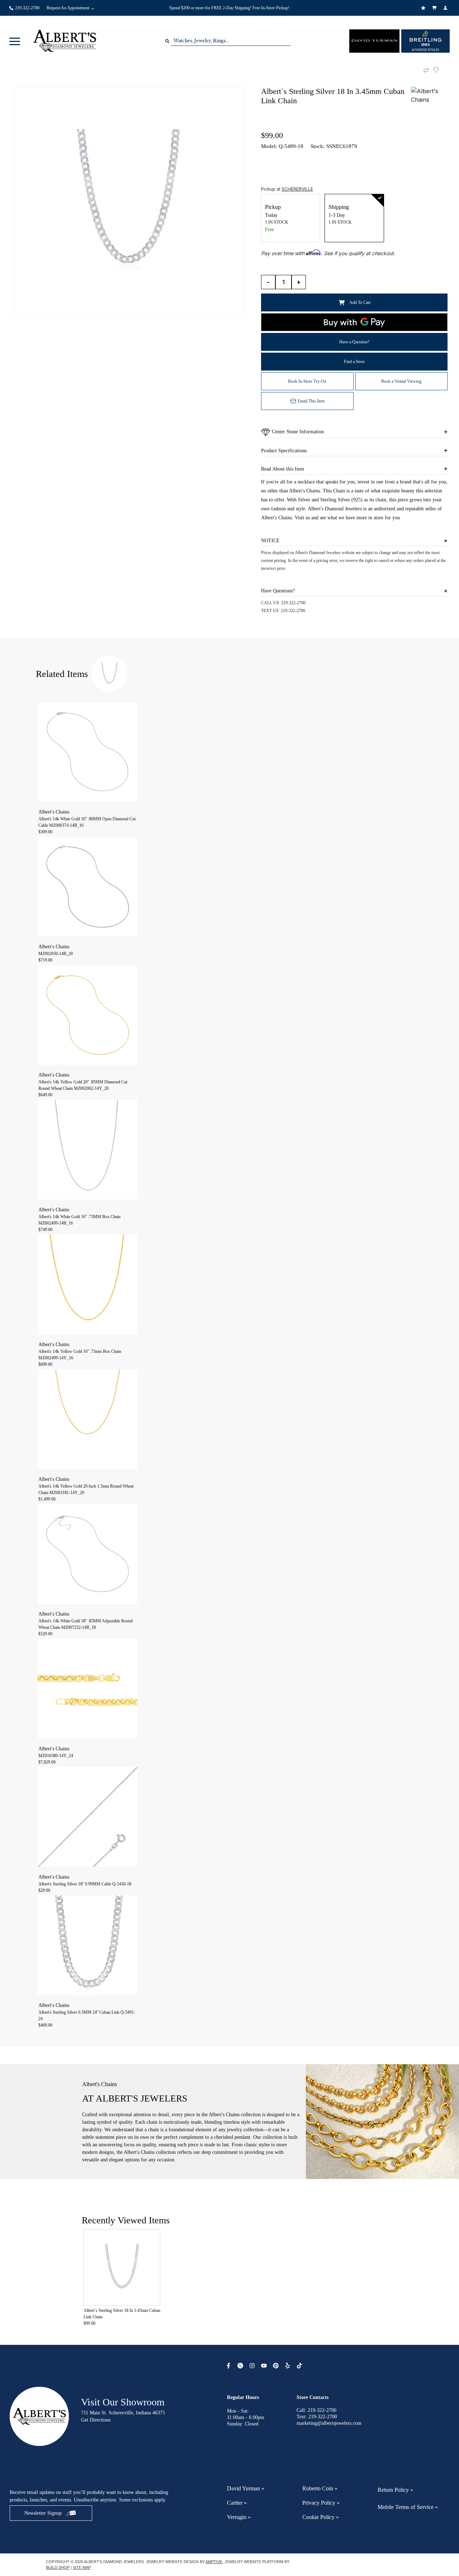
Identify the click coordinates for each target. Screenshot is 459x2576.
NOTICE (270, 541)
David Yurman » (246, 2488)
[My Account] (446, 8)
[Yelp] (288, 2366)
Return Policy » (395, 2490)
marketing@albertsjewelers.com (329, 2423)
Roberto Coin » (320, 2488)
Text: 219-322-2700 (317, 2417)
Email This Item (311, 401)
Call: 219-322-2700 (316, 2410)
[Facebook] (229, 2366)
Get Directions (96, 2420)
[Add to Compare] (426, 70)
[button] (15, 41)
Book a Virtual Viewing (401, 381)
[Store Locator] (317, 3)
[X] (241, 2366)
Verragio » (239, 2517)
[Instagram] (253, 2366)
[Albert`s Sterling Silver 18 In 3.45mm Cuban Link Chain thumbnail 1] (128, 201)
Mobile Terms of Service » (408, 2507)
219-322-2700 (293, 603)
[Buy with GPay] (354, 322)
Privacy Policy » (321, 2503)
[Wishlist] (424, 8)
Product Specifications (284, 451)
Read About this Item (283, 469)
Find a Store (354, 362)
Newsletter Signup (43, 2513)
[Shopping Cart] (435, 8)
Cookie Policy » (321, 2517)
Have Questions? (278, 591)
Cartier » (237, 2503)
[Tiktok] (300, 2366)
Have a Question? (354, 342)
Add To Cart (360, 302)
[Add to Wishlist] (440, 70)
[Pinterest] (277, 2366)
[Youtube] (265, 2366)
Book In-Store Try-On (307, 381)
